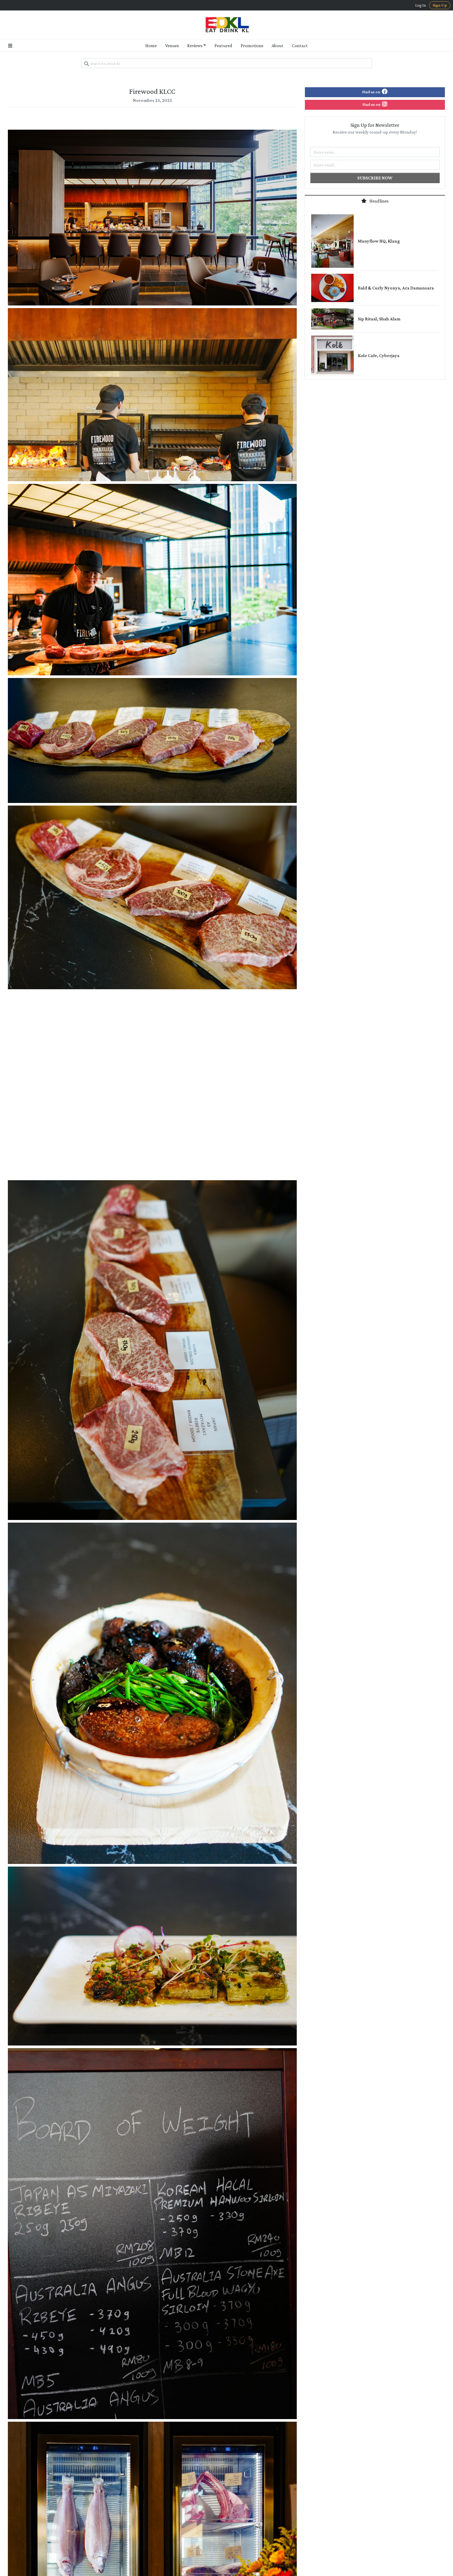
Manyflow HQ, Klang (379, 241)
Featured (223, 46)
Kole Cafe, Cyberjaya (379, 356)
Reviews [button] (195, 46)
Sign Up (440, 5)
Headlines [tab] (379, 201)
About (277, 46)
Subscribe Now (375, 178)
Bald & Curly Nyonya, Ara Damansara (396, 288)
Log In (421, 5)
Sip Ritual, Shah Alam (379, 319)
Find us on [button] (371, 92)
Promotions (252, 46)
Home (151, 46)
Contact (300, 46)
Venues (172, 46)
